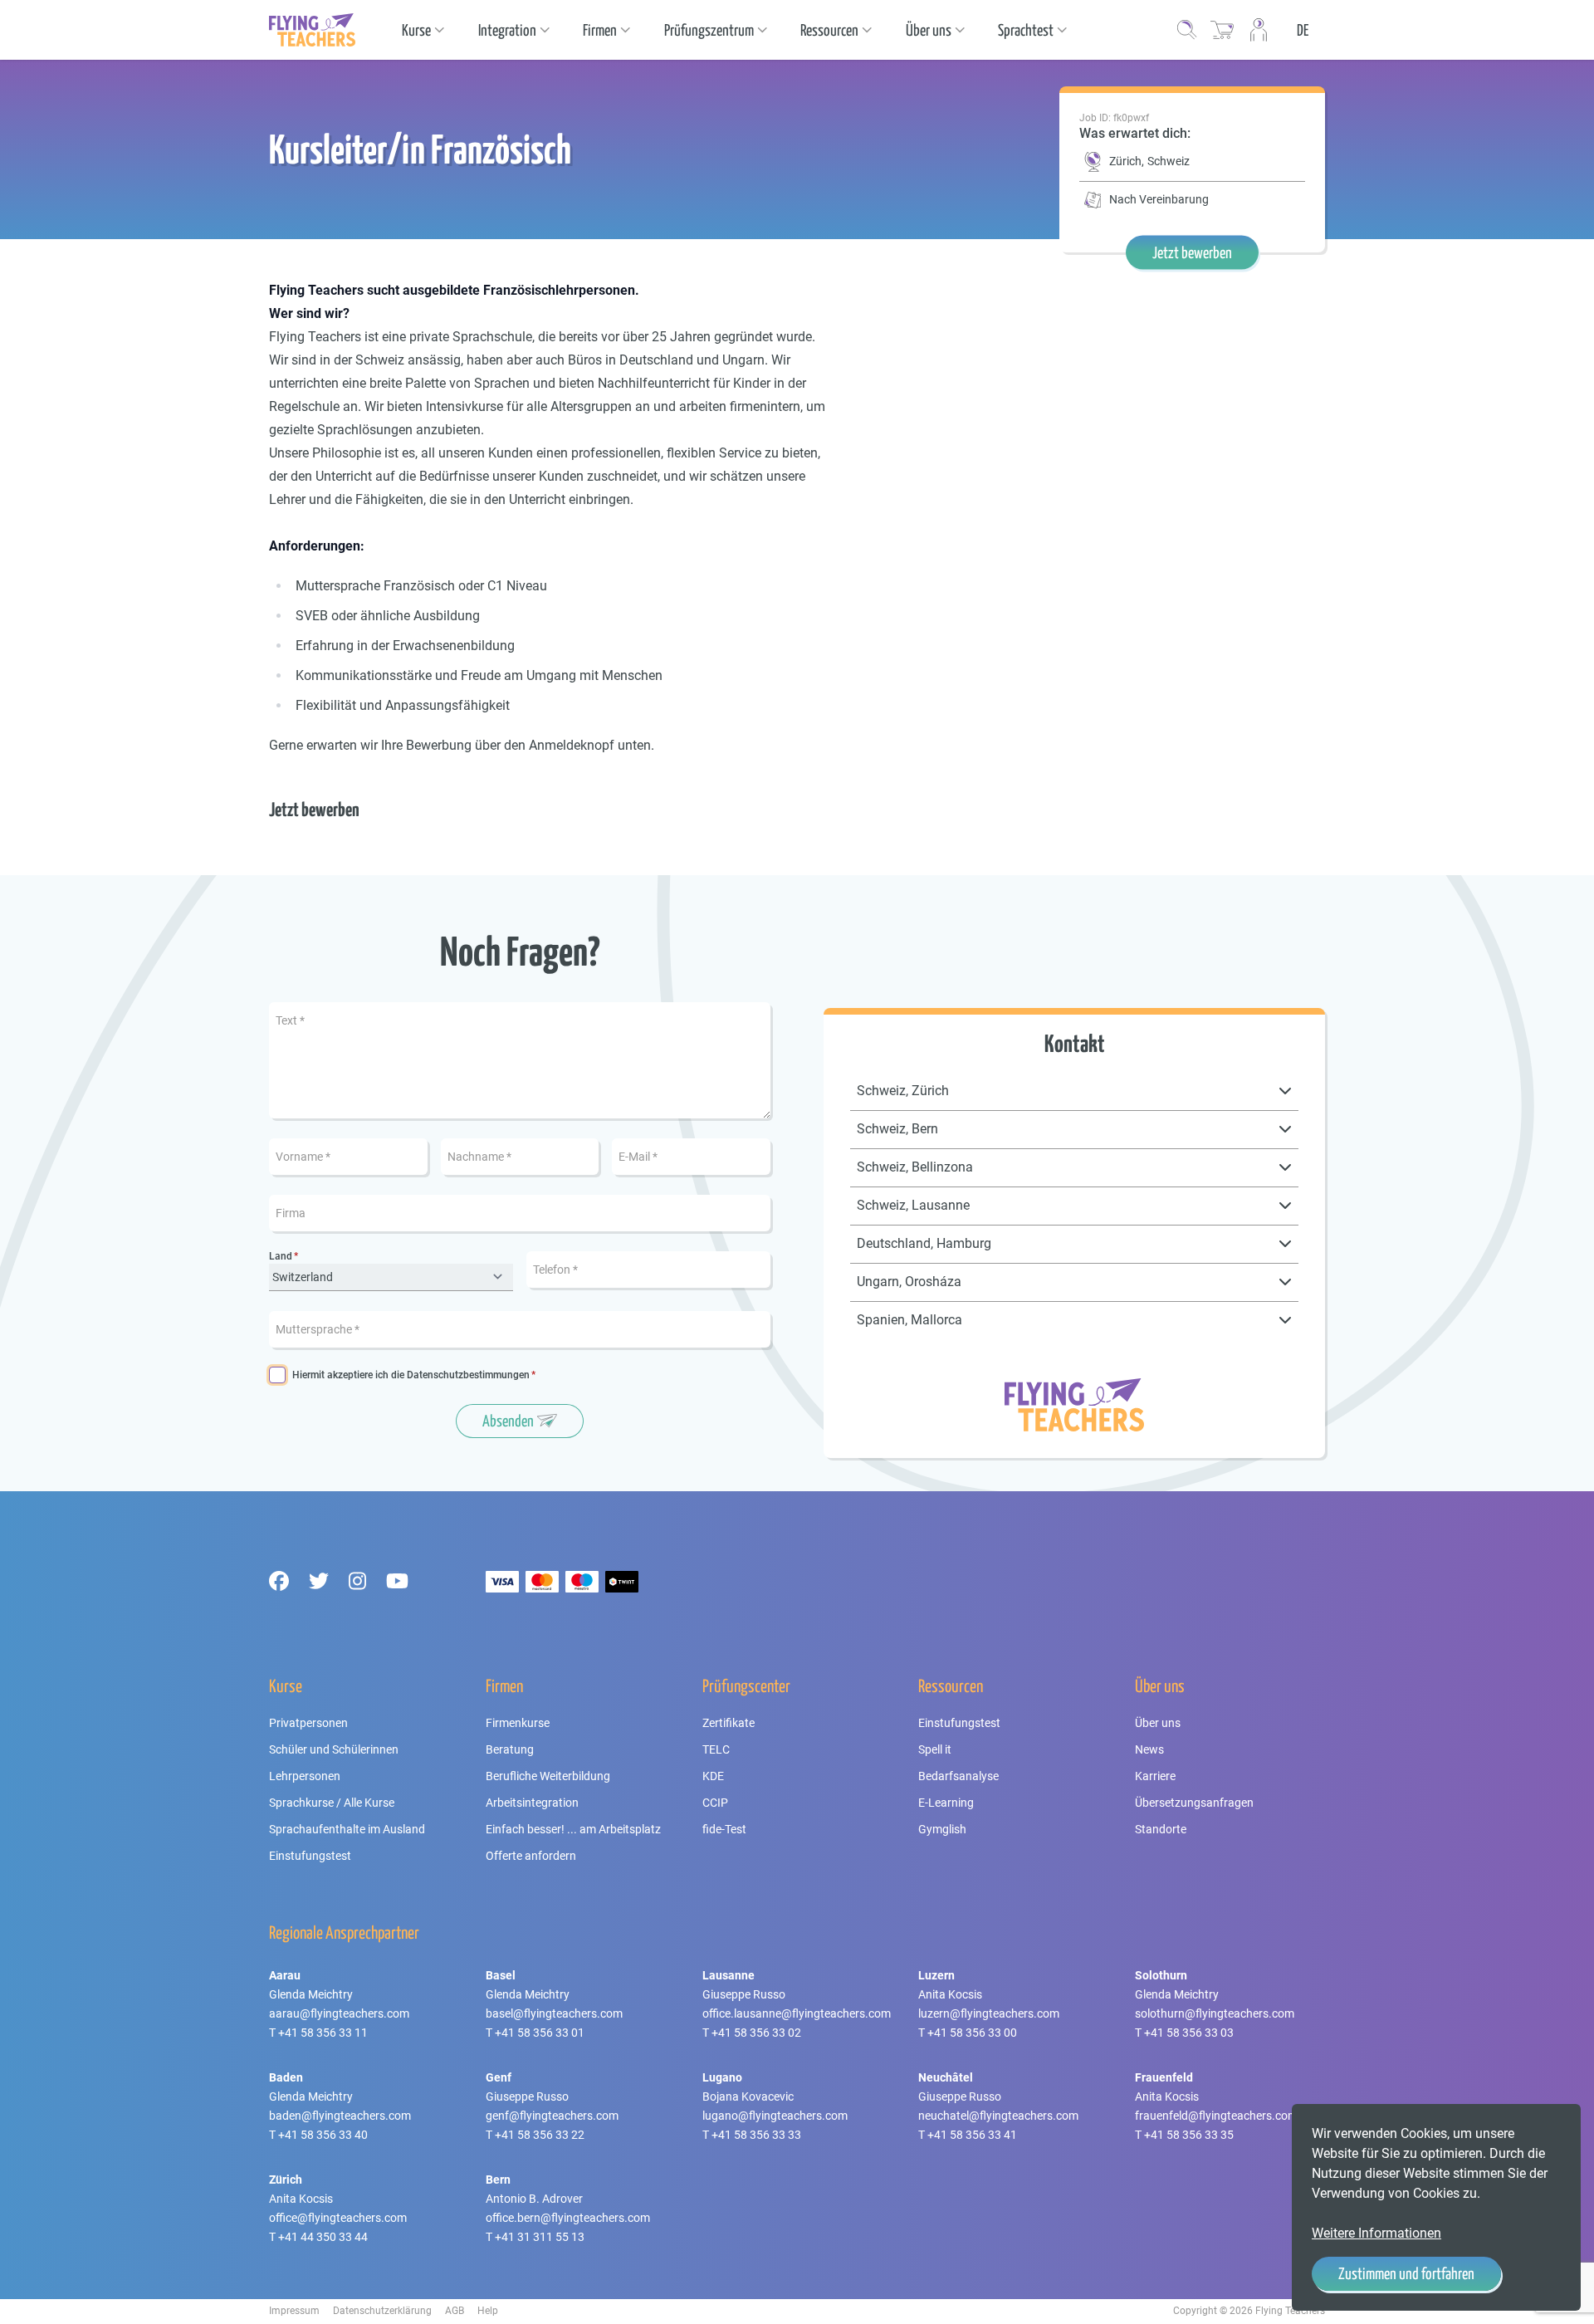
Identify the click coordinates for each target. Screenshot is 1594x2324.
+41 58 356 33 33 (756, 2135)
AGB (455, 2311)
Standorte (1161, 1829)
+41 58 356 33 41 (972, 2135)
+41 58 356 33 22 (540, 2135)
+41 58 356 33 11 (323, 2033)
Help (488, 2311)
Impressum (294, 2311)
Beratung (510, 1749)
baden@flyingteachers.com (340, 2116)
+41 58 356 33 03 (1189, 2033)
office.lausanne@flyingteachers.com (797, 2013)
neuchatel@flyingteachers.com (998, 2116)
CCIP (715, 1803)
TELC (716, 1749)
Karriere (1155, 1776)
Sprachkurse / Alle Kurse (332, 1803)
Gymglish (942, 1829)
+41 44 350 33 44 (323, 2237)
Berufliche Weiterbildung (548, 1776)
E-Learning (946, 1803)
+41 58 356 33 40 (323, 2135)
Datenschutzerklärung (382, 2311)
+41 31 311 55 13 (540, 2237)
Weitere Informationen (1376, 2233)
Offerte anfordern (531, 1856)
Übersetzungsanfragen (1194, 1803)
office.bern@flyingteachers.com (568, 2218)
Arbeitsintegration (532, 1803)
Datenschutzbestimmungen (468, 1375)
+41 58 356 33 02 (756, 2033)
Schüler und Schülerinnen (334, 1749)
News (1149, 1749)
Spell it (935, 1749)
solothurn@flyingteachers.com (1215, 2013)
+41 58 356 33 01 (540, 2033)
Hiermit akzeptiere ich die (411, 1375)
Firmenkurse (518, 1723)
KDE (713, 1776)
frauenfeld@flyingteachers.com (1216, 2116)
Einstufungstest (310, 1856)
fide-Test (724, 1829)
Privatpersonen (308, 1723)
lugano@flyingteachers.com (775, 2116)
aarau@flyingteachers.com (339, 2013)
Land (281, 1257)
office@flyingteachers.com (338, 2218)
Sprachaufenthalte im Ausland (347, 1829)
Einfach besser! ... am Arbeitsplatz (573, 1829)
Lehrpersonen (305, 1776)
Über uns (1158, 1723)
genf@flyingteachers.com (552, 2116)
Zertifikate (729, 1723)
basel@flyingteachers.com (554, 2013)
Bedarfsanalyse (958, 1776)
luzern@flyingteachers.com (989, 2013)
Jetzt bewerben (1192, 252)
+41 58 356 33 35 (1189, 2135)
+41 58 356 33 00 (972, 2033)
